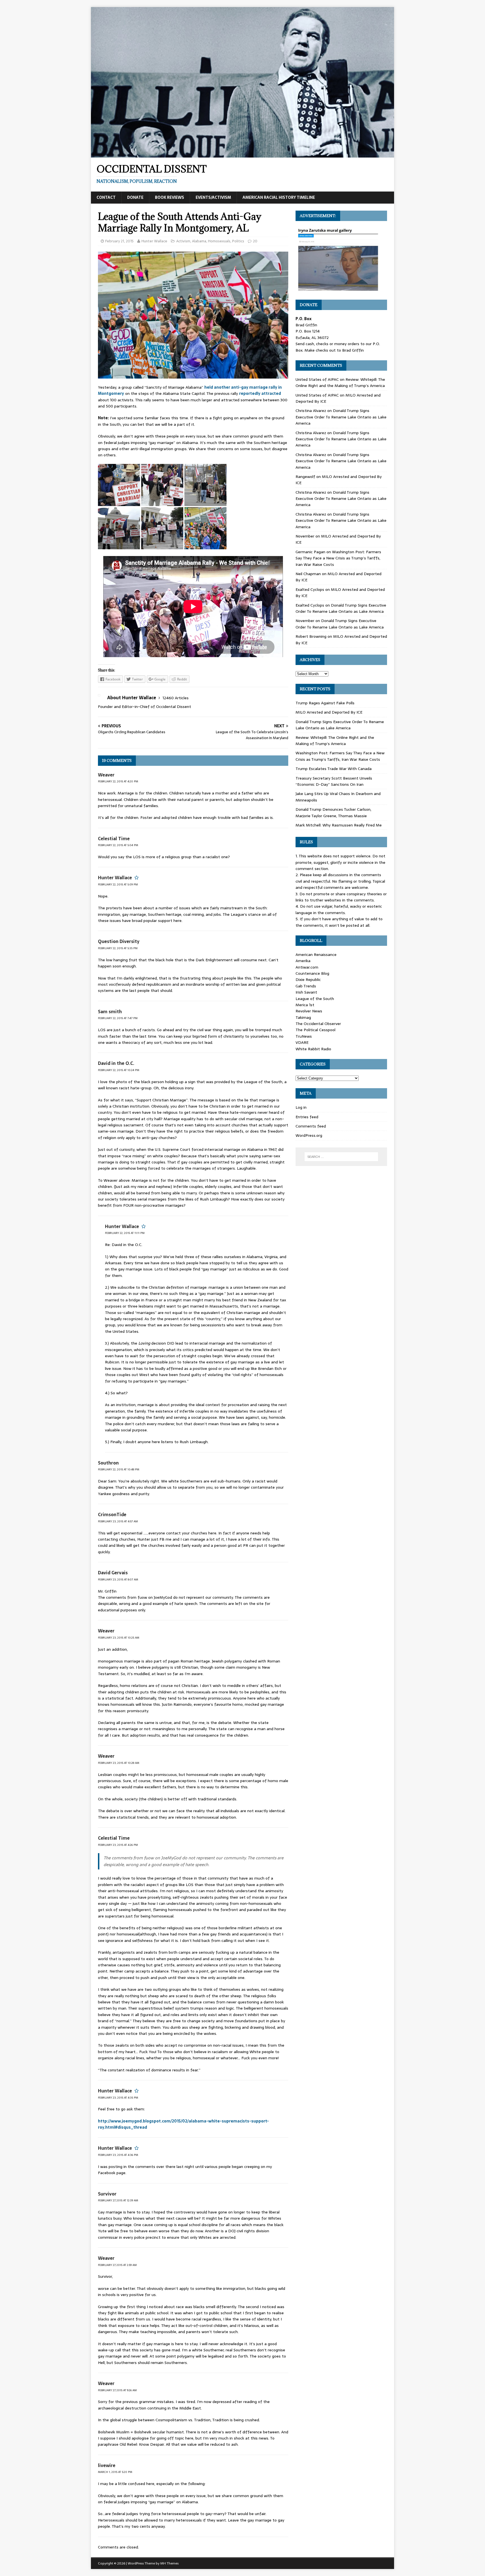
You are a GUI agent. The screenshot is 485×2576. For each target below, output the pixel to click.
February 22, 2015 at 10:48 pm (119, 1469)
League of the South (315, 999)
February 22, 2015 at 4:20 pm (118, 781)
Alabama (199, 241)
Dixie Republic (308, 980)
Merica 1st (305, 1005)
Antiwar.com (307, 967)
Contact (106, 197)
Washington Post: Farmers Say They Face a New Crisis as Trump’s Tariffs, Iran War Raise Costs (338, 558)
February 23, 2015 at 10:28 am (119, 1763)
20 (255, 241)
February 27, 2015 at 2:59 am (117, 2265)
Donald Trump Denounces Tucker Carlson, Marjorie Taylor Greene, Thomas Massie (333, 812)
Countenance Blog (312, 973)
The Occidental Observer (318, 1024)
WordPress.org (309, 1135)
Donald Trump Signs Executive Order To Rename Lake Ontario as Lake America (341, 417)
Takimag (303, 1017)
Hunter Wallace (154, 241)
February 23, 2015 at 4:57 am (118, 1521)
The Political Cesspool (315, 1030)
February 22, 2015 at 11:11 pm (125, 1233)
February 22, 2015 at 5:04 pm (118, 845)
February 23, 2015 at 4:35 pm (118, 2098)
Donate (135, 197)
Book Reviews (170, 197)
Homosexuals (219, 241)
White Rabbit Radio (313, 1049)
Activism (183, 241)
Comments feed (311, 1126)
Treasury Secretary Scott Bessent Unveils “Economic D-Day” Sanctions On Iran (334, 781)
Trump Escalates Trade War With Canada (334, 769)
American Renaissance (316, 955)
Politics (238, 241)
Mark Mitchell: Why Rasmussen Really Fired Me (339, 825)
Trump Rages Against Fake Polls (325, 703)
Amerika (303, 961)
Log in (301, 1107)
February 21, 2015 (119, 241)
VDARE (302, 1042)
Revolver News (309, 1011)
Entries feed (307, 1117)
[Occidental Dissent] (242, 154)
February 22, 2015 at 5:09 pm (118, 884)
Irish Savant (306, 992)
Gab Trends (306, 986)
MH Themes (169, 2563)
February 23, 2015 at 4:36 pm (118, 2155)
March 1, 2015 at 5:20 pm (115, 2472)
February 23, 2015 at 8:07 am (118, 1579)
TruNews (304, 1036)
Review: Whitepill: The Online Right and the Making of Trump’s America (340, 382)
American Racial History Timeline (279, 197)
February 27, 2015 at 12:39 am (118, 2200)
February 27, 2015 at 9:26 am (117, 2390)
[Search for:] (341, 1157)
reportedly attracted (260, 393)
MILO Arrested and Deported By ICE (329, 712)
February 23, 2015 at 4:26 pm (118, 1845)
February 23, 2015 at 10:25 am (119, 1638)
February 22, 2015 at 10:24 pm (119, 1070)
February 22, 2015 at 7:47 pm (118, 1018)
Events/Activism (213, 197)
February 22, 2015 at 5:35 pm (118, 948)
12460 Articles (176, 698)
